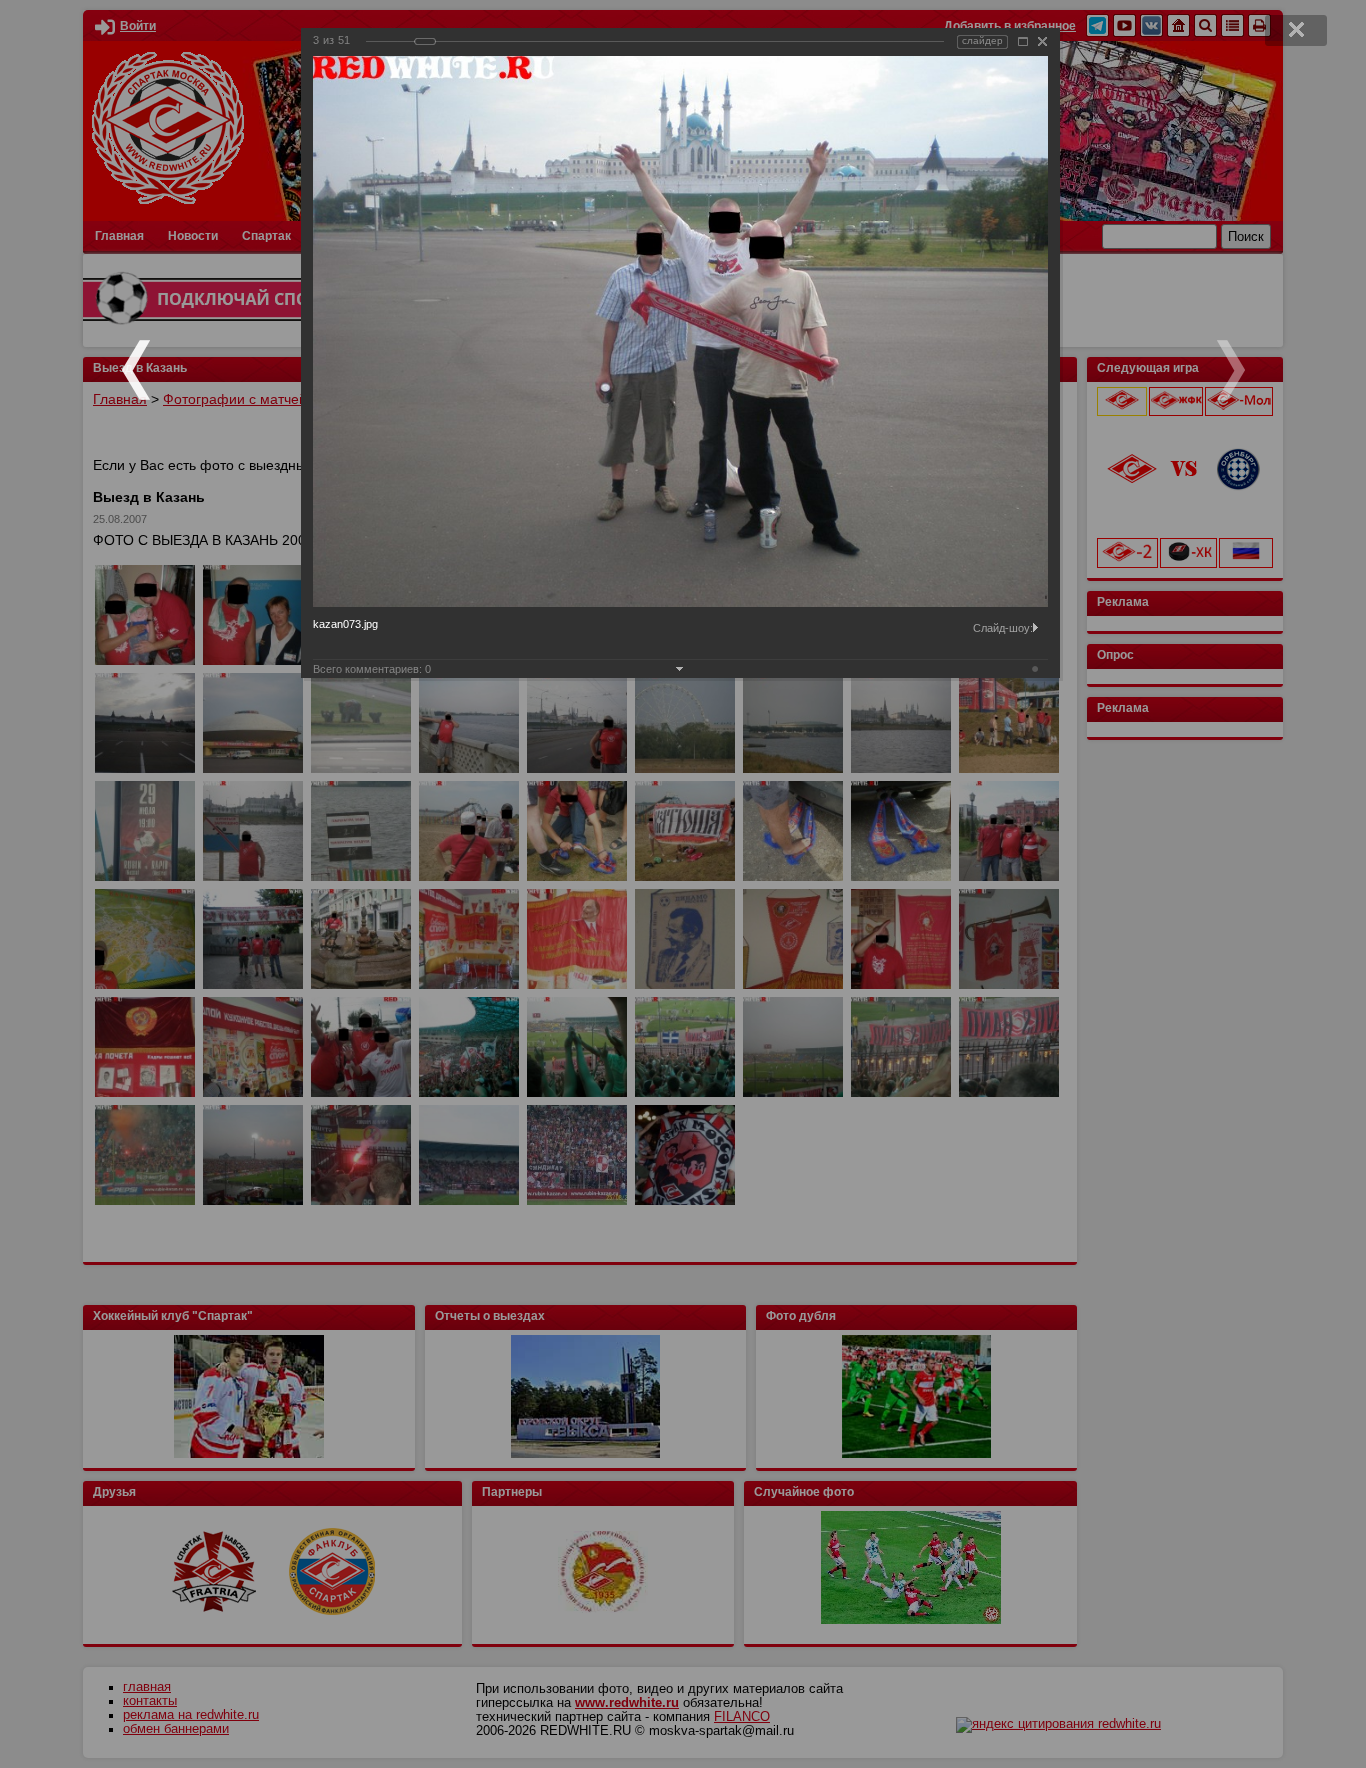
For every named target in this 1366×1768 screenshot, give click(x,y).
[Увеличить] (1023, 41)
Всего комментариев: (372, 669)
